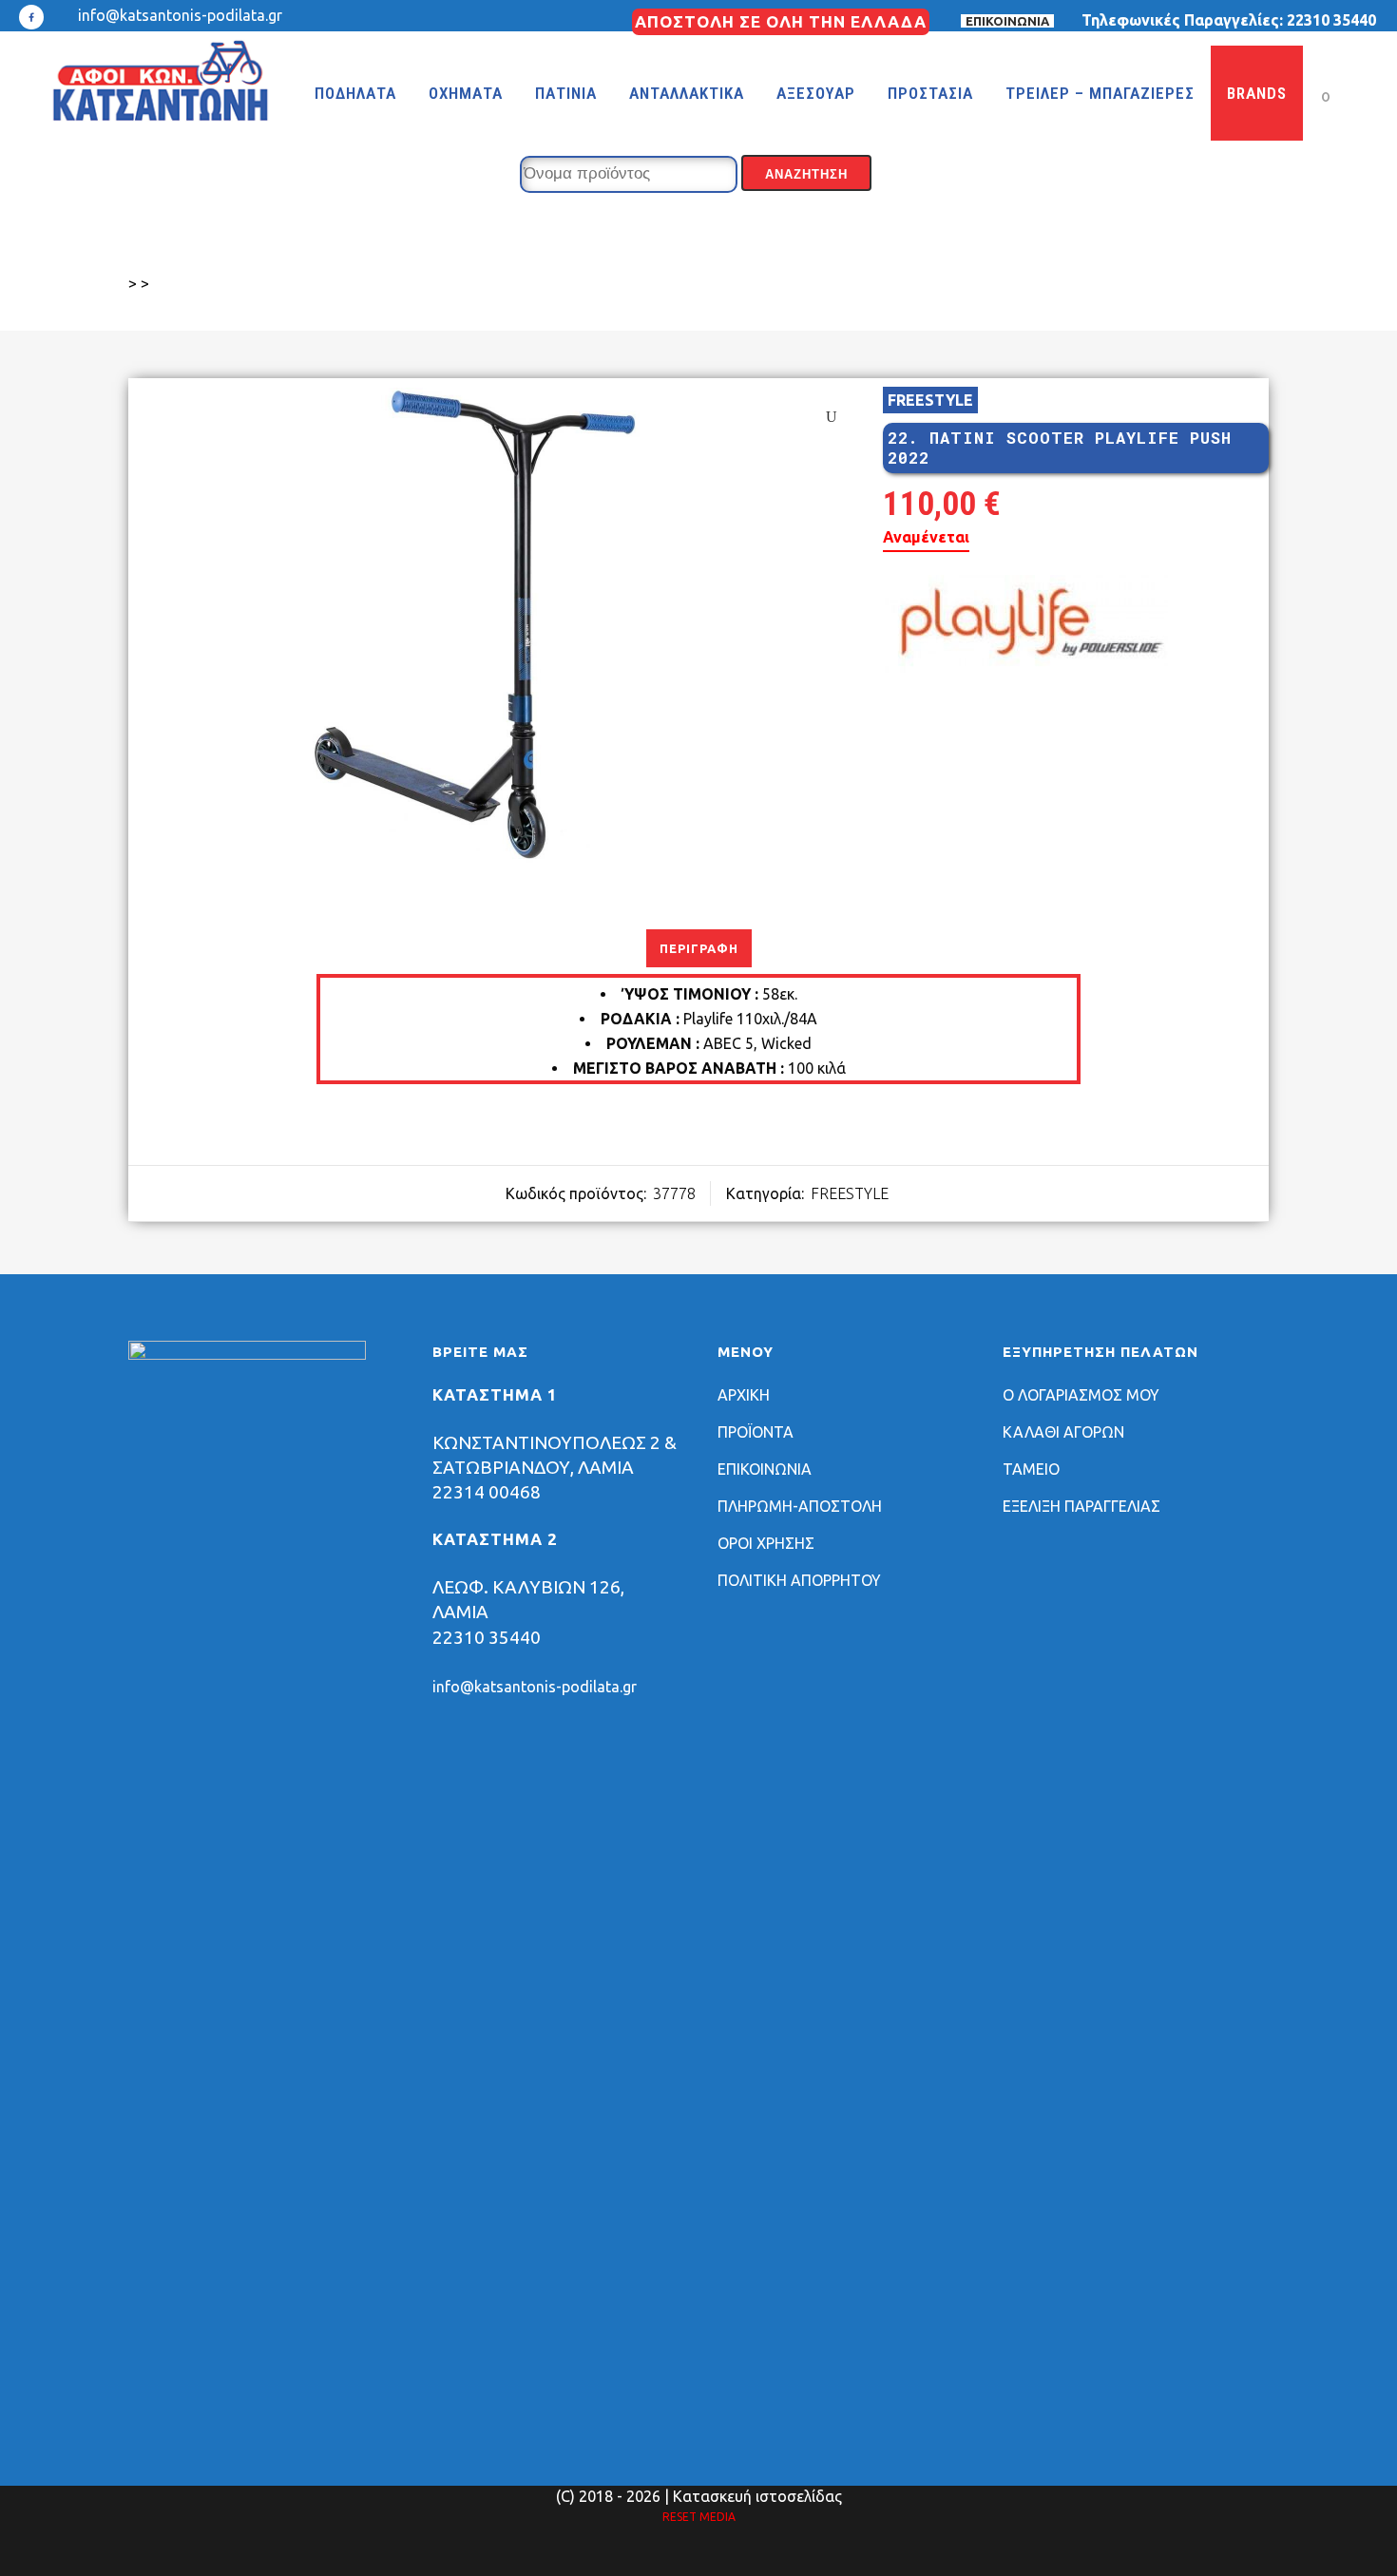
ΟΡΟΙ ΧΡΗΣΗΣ (766, 1543)
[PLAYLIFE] (1025, 627)
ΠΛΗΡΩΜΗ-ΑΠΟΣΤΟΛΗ (800, 1506)
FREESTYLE (930, 400)
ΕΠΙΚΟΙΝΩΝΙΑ (1007, 21)
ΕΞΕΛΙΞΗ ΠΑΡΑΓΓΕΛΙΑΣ (1081, 1506)
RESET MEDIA (699, 2517)
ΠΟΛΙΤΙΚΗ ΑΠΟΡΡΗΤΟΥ (799, 1580)
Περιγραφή (699, 948)
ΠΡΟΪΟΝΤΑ (756, 1432)
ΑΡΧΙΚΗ (744, 1395)
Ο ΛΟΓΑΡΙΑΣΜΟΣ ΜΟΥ (1081, 1395)
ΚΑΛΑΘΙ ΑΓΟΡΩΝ (1063, 1432)
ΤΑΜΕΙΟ (1031, 1469)
